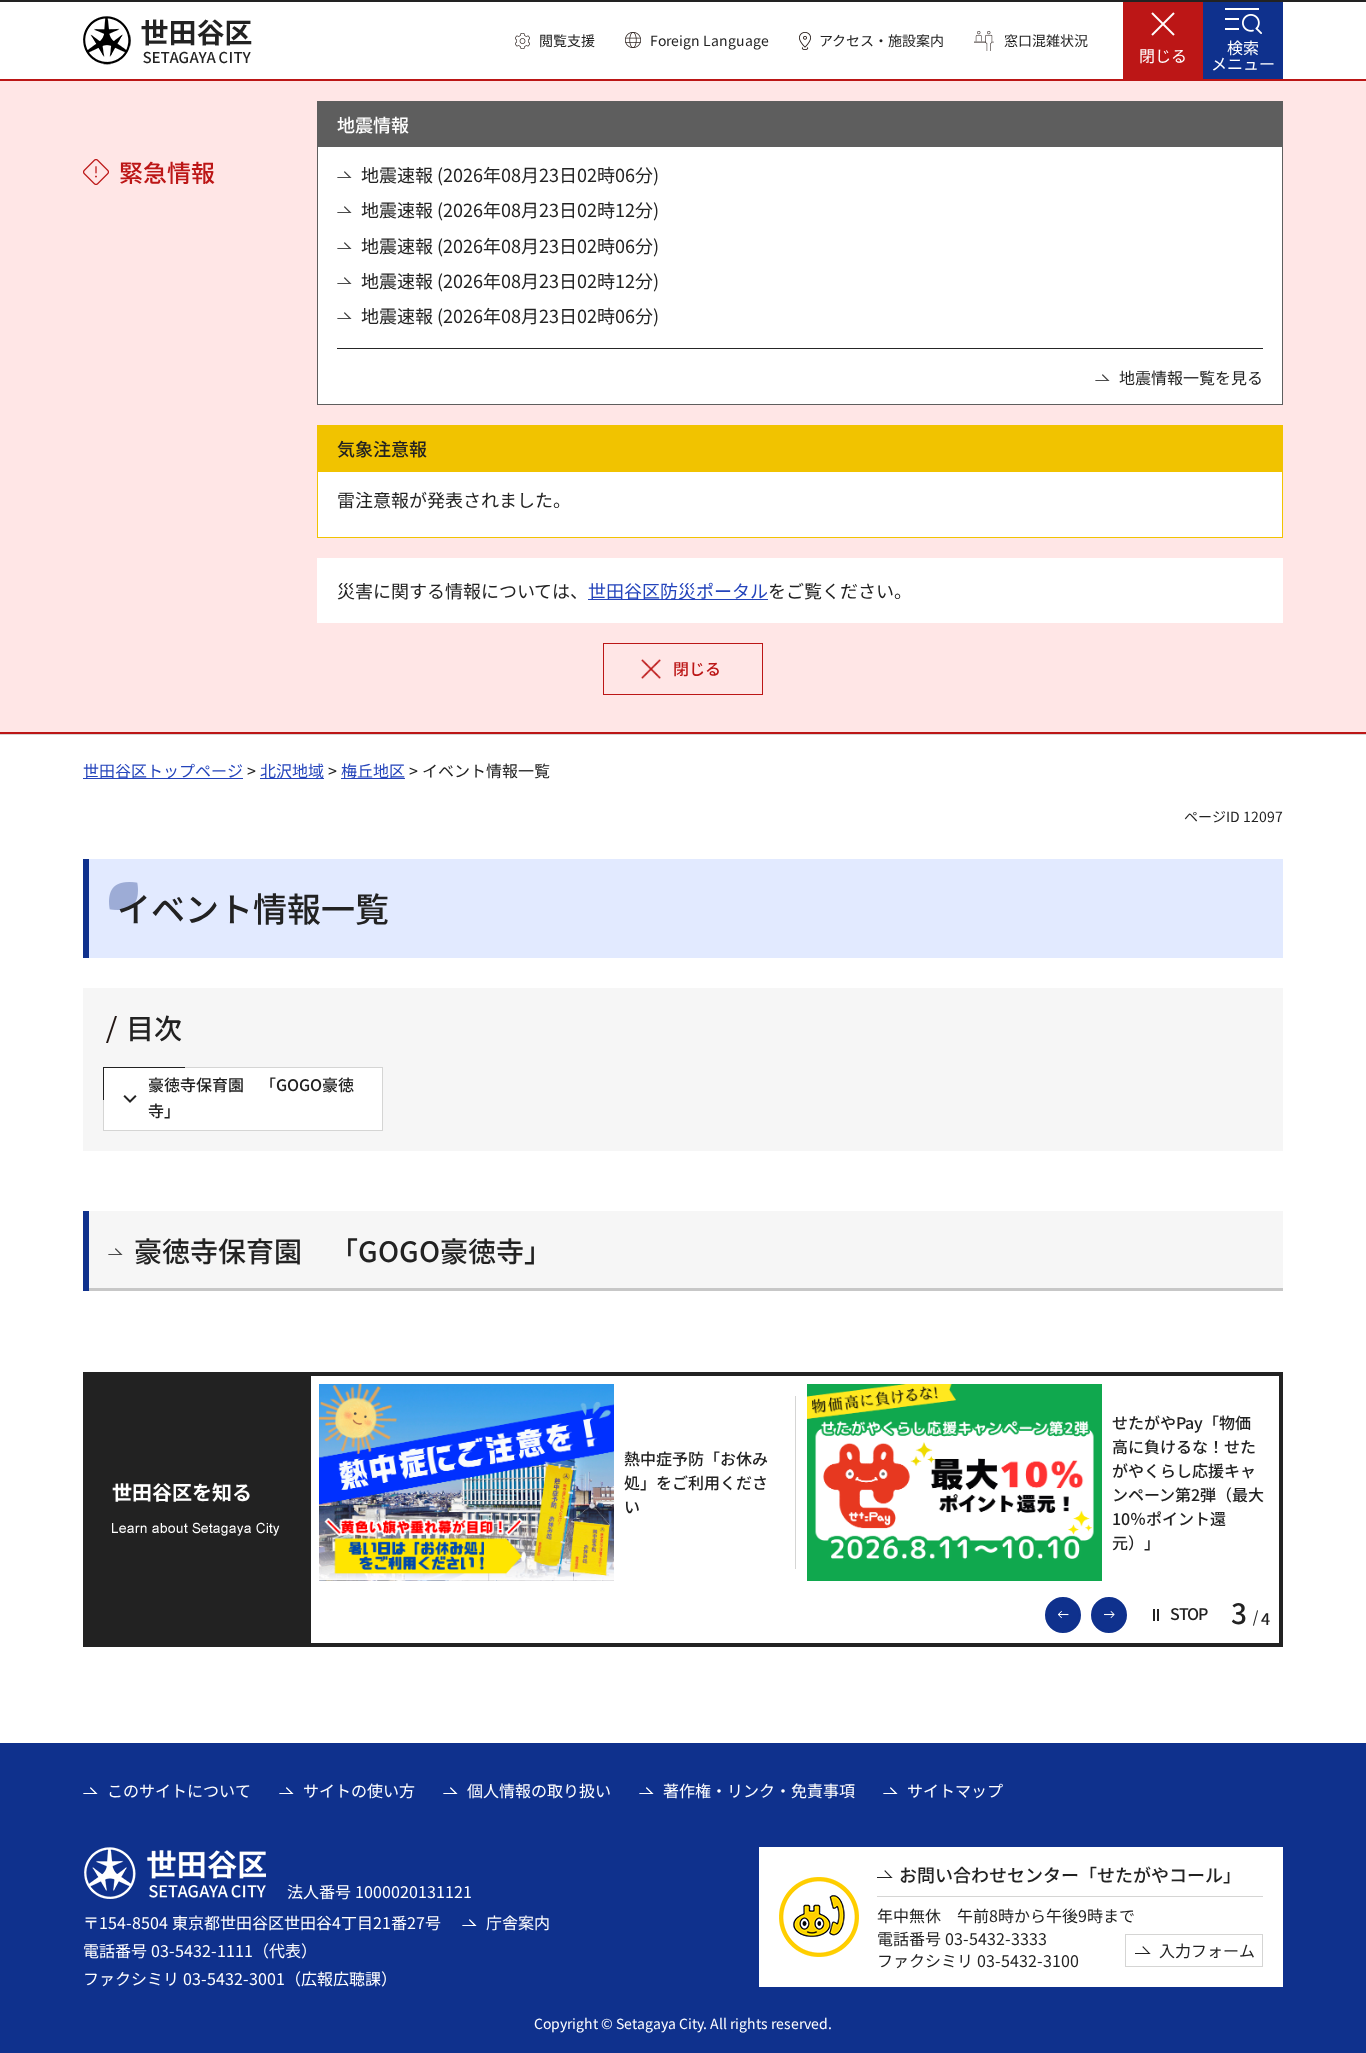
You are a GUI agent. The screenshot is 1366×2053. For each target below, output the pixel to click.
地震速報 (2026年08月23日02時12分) (510, 209)
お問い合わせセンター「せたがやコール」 (1070, 1874)
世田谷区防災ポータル (678, 590)
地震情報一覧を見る (1191, 377)
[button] (555, 41)
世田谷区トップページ (163, 770)
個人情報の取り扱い (539, 1790)
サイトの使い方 (359, 1790)
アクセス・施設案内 (881, 40)
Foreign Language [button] (709, 40)
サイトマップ (955, 1790)
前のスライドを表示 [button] (1080, 1613)
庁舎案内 (518, 1922)
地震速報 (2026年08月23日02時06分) (510, 174)
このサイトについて (179, 1790)
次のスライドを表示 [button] (1126, 1613)
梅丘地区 (373, 770)
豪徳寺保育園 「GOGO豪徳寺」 (343, 1250)
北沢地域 (292, 770)
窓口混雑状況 (1046, 40)
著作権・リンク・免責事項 (759, 1790)
